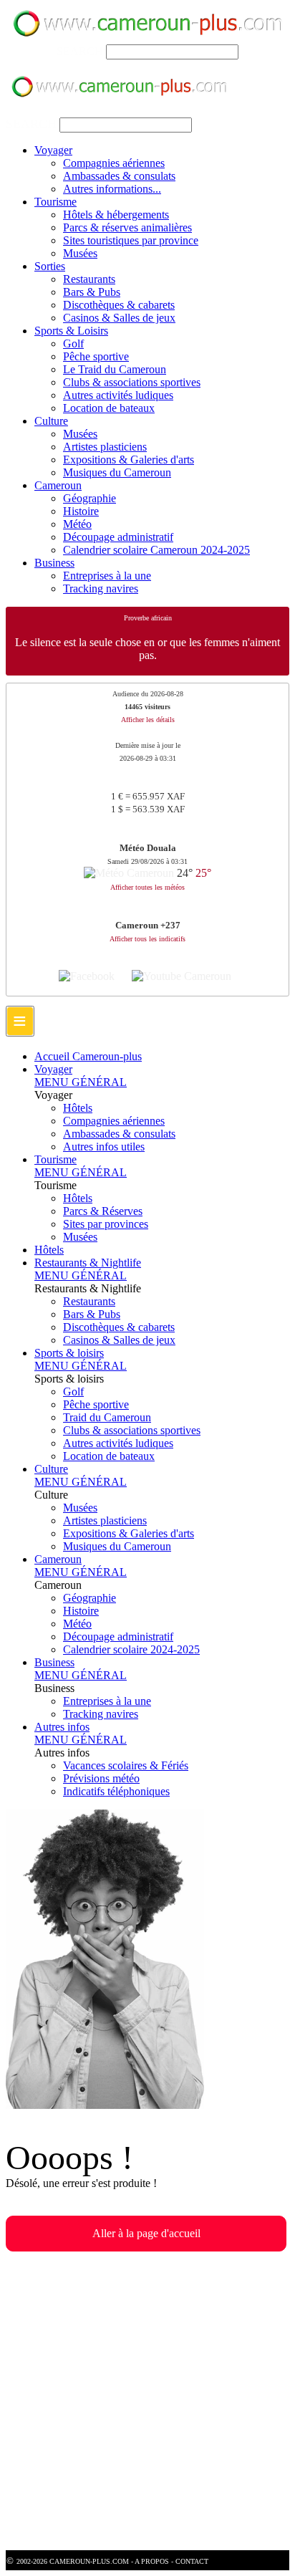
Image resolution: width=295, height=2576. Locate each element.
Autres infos (62, 1727)
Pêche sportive (96, 356)
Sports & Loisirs (71, 331)
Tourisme (55, 202)
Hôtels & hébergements (116, 215)
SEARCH (80, 51)
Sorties (50, 266)
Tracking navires (101, 588)
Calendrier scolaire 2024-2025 (131, 1649)
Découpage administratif (118, 537)
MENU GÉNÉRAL (81, 1082)
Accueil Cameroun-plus (88, 1056)
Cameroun (58, 485)
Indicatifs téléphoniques (116, 1791)
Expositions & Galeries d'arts (129, 460)
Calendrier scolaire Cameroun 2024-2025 (156, 550)
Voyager (53, 150)
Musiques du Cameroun (117, 472)
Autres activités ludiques (118, 395)
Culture (51, 421)
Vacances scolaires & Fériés (126, 1765)
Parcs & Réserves (103, 1211)
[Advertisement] (147, 2403)
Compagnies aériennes (114, 163)
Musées (80, 253)
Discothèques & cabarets (119, 305)
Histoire (81, 511)
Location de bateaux (109, 408)
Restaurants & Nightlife (88, 1263)
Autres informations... (112, 189)
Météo (77, 524)
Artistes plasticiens (105, 447)
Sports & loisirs (69, 1353)
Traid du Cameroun (107, 1417)
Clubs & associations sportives (132, 382)
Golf (73, 343)
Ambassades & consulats (119, 176)
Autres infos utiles (104, 1147)
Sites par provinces (106, 1224)
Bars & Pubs (92, 292)
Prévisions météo (101, 1778)
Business (54, 563)
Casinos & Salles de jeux (119, 318)
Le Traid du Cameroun (115, 369)
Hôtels (78, 1108)
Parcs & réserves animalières (127, 227)
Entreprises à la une (107, 576)
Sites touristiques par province (131, 240)
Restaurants (89, 279)
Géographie (90, 498)
